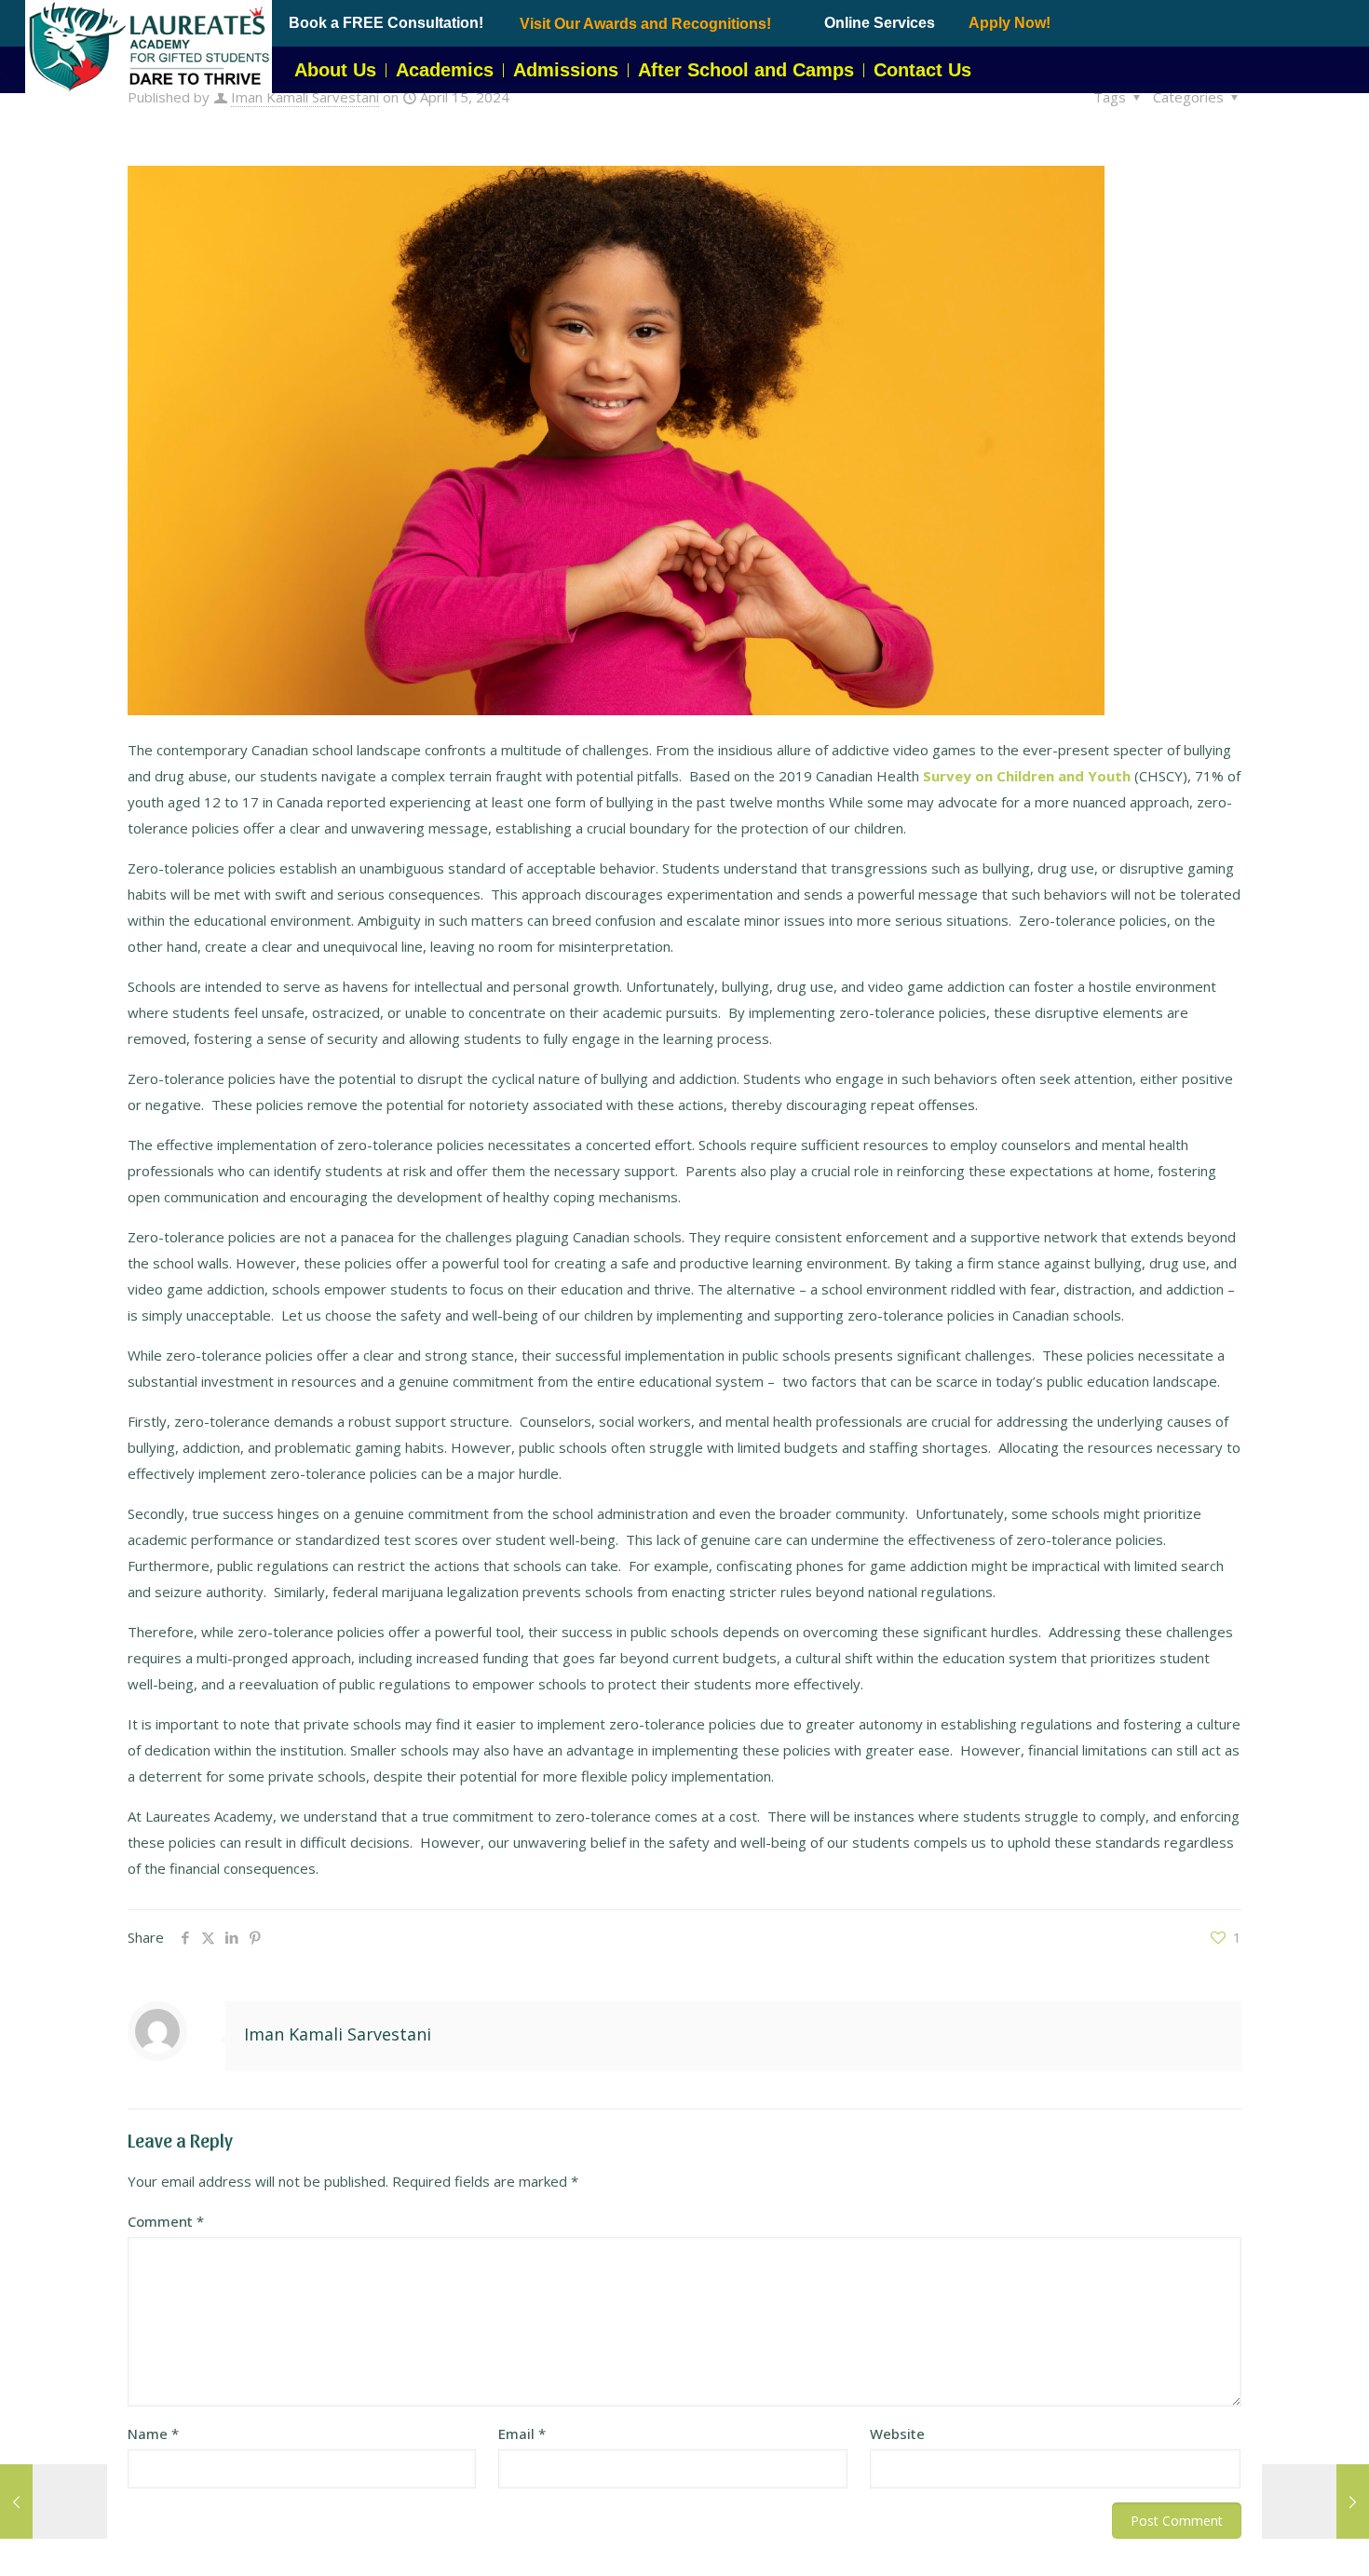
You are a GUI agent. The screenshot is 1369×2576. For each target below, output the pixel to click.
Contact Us (922, 70)
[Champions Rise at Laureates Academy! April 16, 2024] (1315, 2501)
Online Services (880, 23)
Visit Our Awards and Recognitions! (645, 24)
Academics (445, 70)
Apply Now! (1010, 23)
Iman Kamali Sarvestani (305, 97)
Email (522, 2434)
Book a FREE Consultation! (386, 23)
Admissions (566, 70)
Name (153, 2434)
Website (897, 2434)
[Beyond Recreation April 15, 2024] (54, 2501)
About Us (335, 70)
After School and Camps (746, 70)
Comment (166, 2221)
